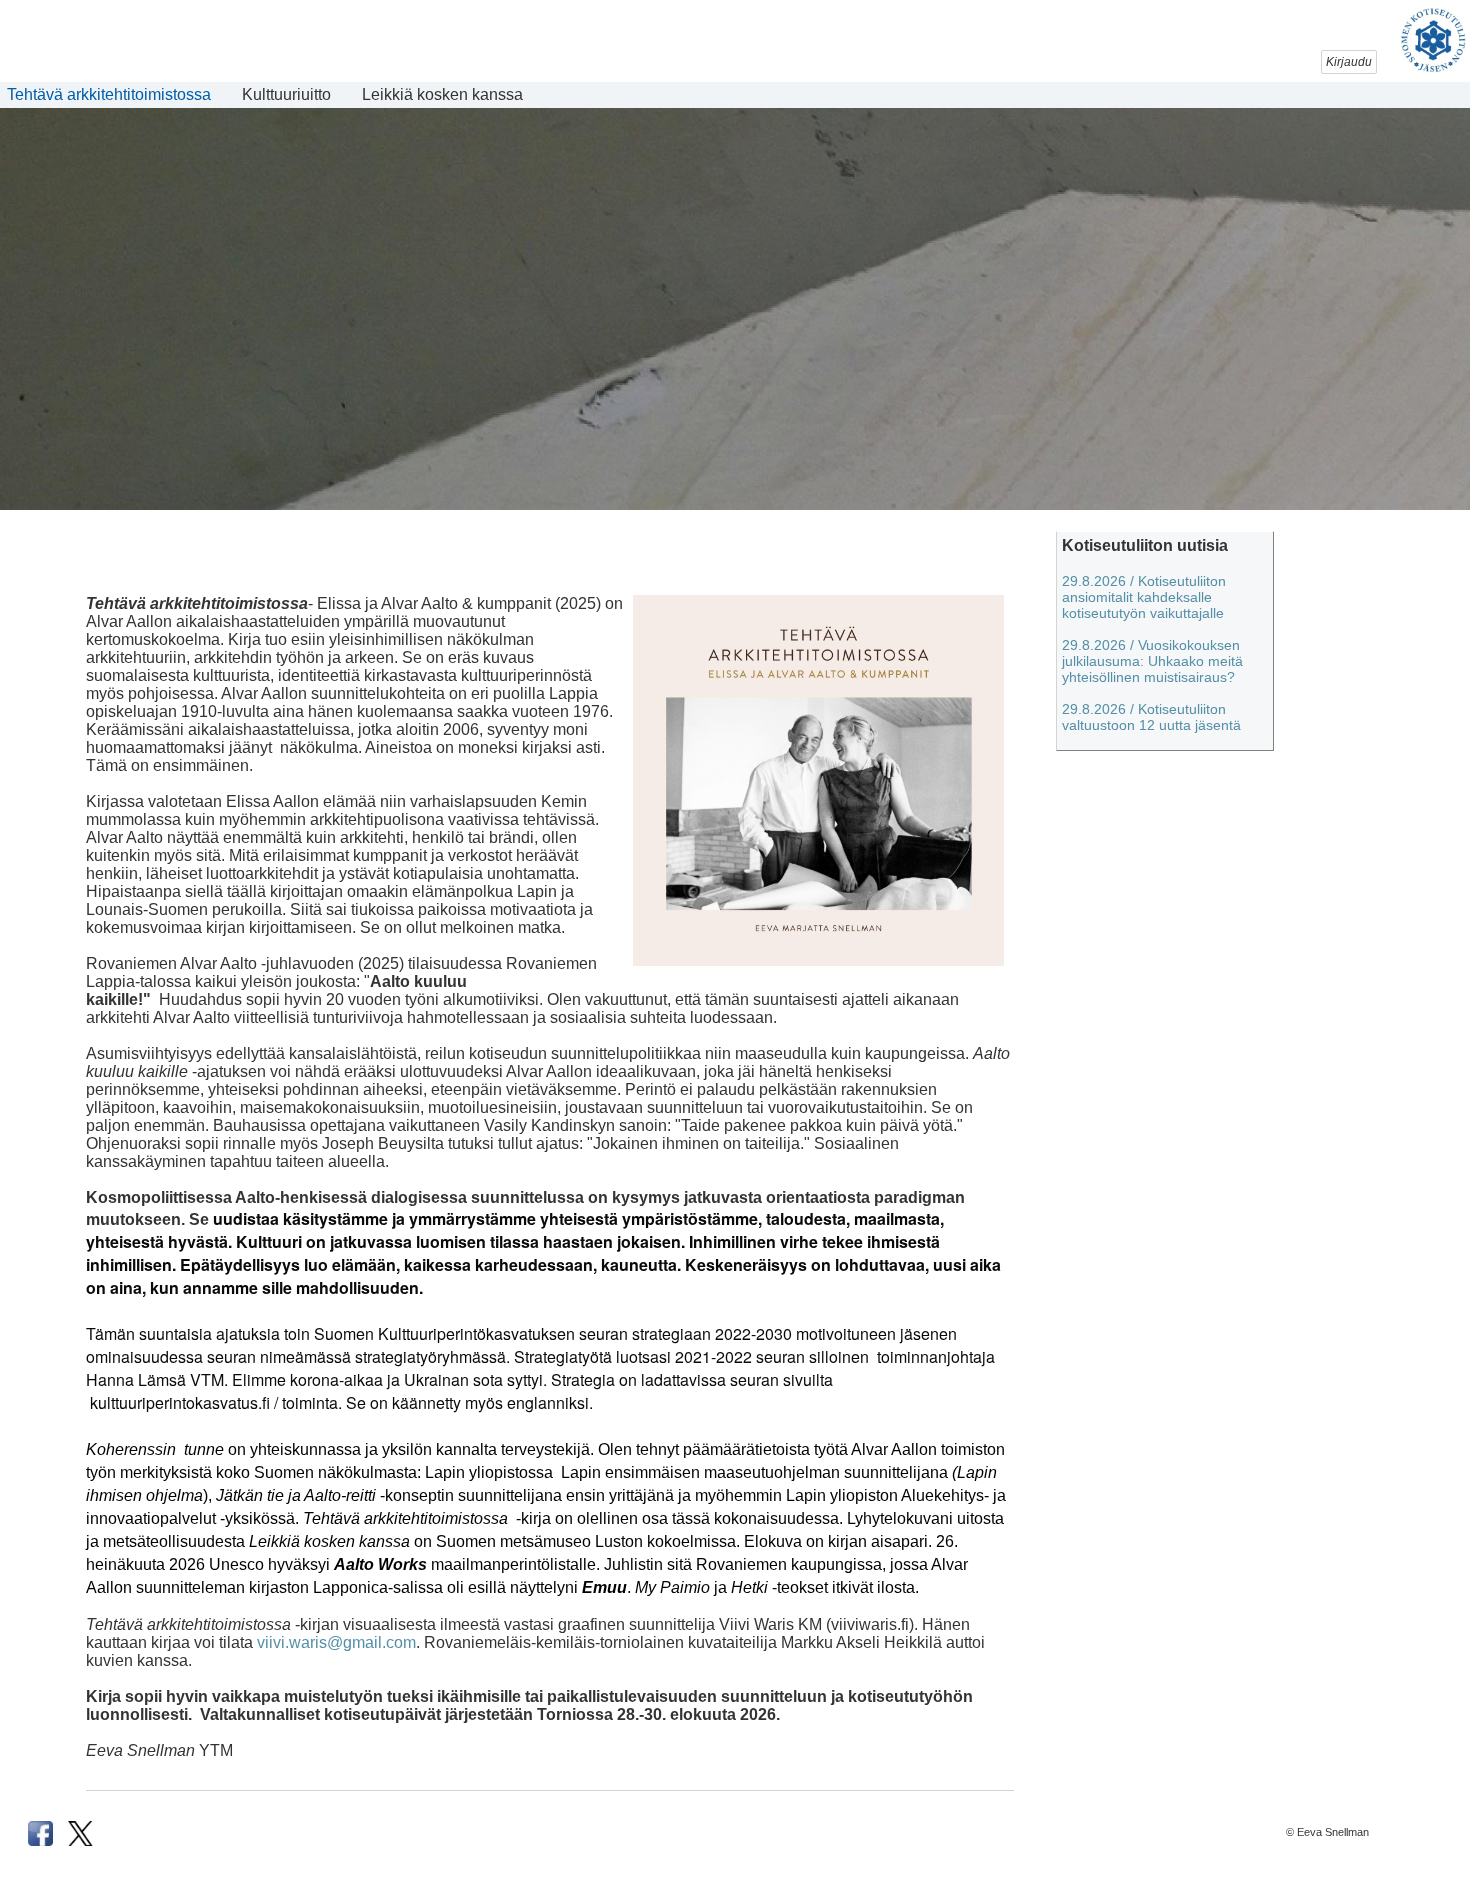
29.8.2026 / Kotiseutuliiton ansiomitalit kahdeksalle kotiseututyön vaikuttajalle (1144, 597)
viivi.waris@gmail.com (336, 1642)
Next (1440, 466)
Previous (30, 466)
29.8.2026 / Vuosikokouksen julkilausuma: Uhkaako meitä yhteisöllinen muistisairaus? (1152, 661)
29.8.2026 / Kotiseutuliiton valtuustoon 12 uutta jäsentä (1151, 717)
